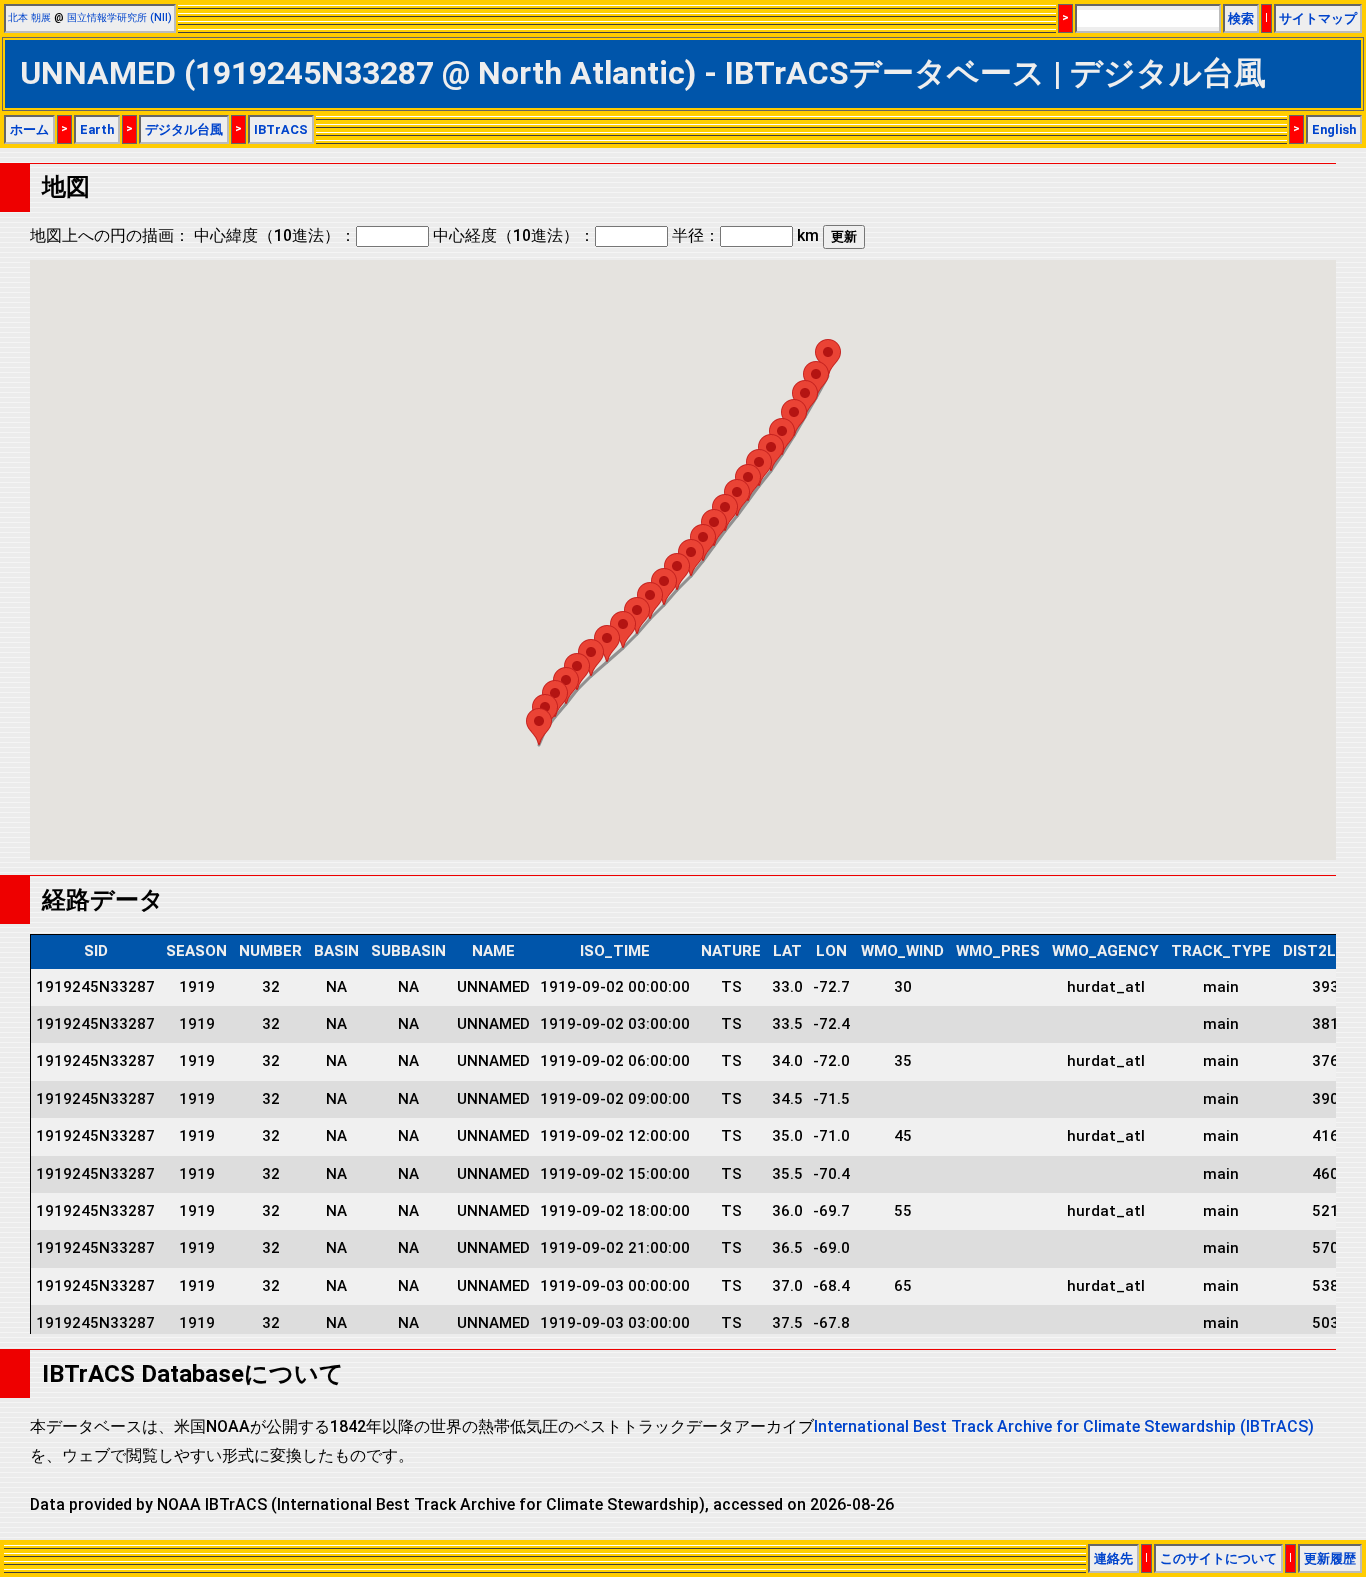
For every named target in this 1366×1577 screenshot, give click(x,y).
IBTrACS (281, 129)
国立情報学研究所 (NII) (119, 17)
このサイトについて (1218, 1558)
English (1334, 129)
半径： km (745, 235)
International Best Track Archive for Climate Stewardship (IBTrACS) (1064, 1426)
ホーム (29, 129)
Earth (97, 129)
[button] (539, 726)
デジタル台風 (184, 129)
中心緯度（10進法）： (275, 235)
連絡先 (1113, 1558)
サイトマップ (1318, 18)
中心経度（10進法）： (514, 235)
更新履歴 (1330, 1558)
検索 (1241, 18)
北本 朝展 (29, 17)
